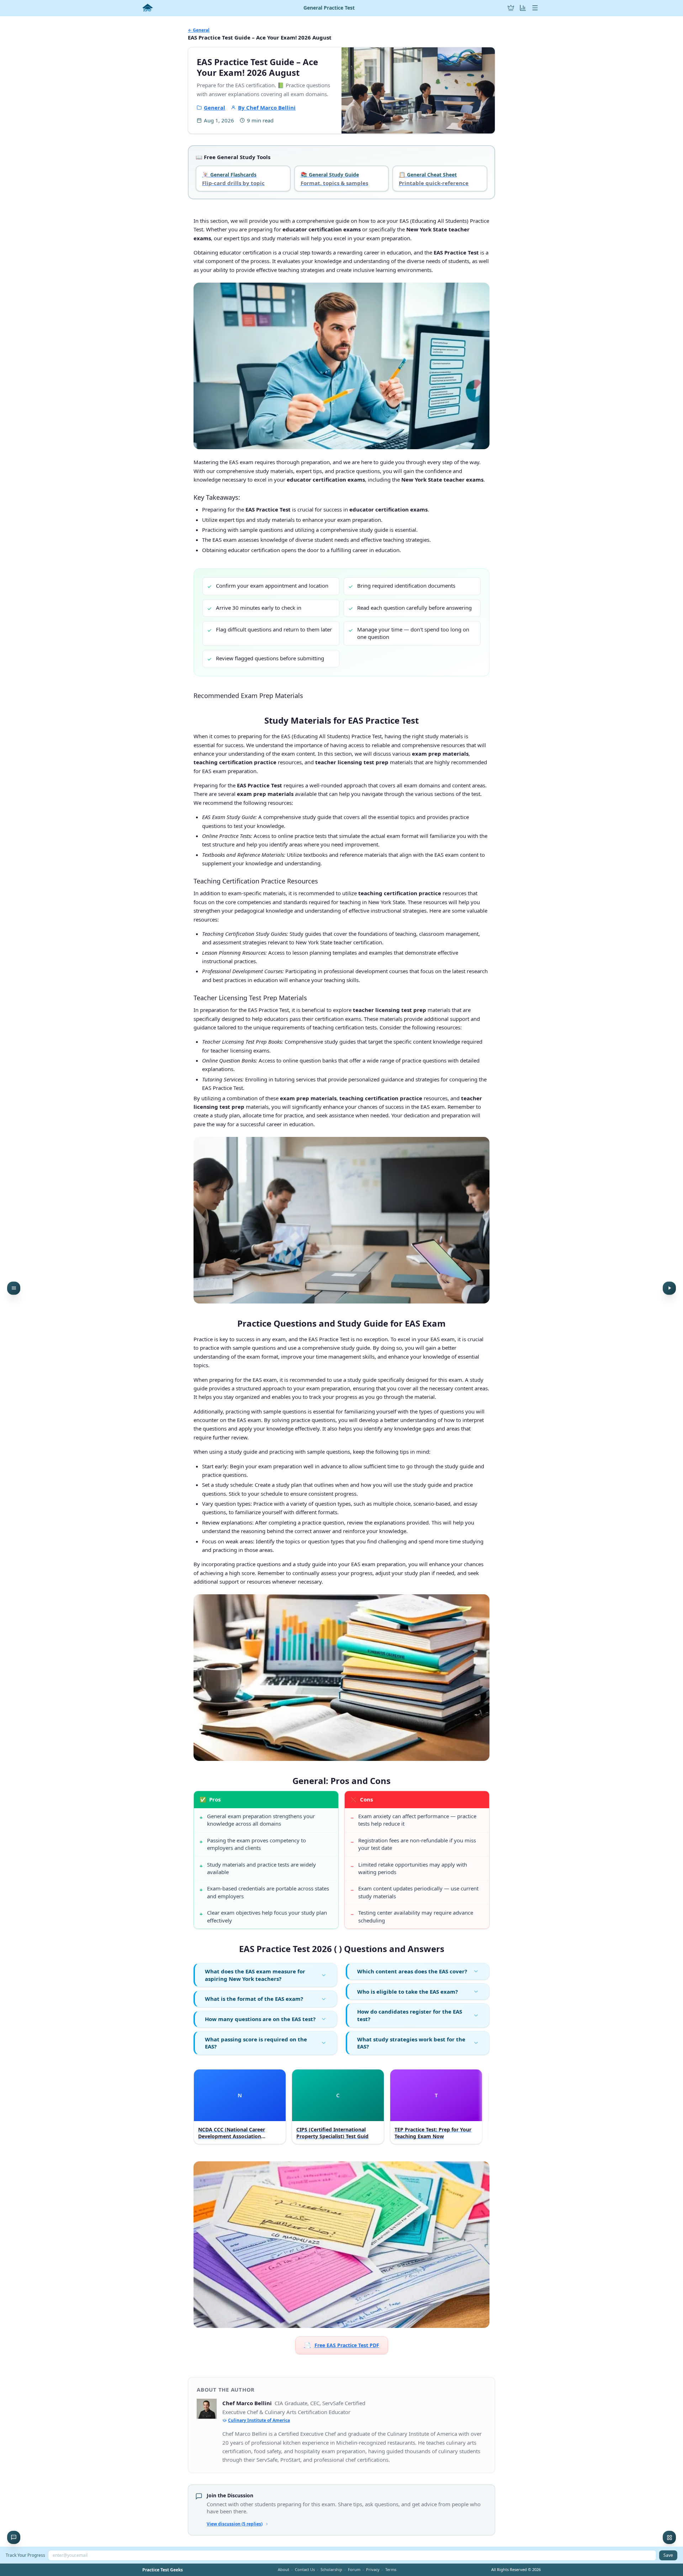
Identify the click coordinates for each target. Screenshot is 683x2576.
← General (199, 30)
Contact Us (305, 2569)
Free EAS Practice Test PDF (342, 2345)
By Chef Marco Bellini (267, 107)
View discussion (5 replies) (235, 2524)
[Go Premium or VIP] (511, 8)
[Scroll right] (483, 2108)
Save (668, 2555)
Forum (354, 2569)
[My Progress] (523, 8)
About (284, 2569)
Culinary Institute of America (259, 2420)
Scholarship (331, 2569)
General (215, 107)
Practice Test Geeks (163, 2570)
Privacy (373, 2569)
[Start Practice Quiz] (669, 1288)
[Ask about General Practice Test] (14, 2537)
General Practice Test (329, 8)
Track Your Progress (25, 2555)
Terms (391, 2569)
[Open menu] (535, 8)
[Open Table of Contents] (14, 1288)
